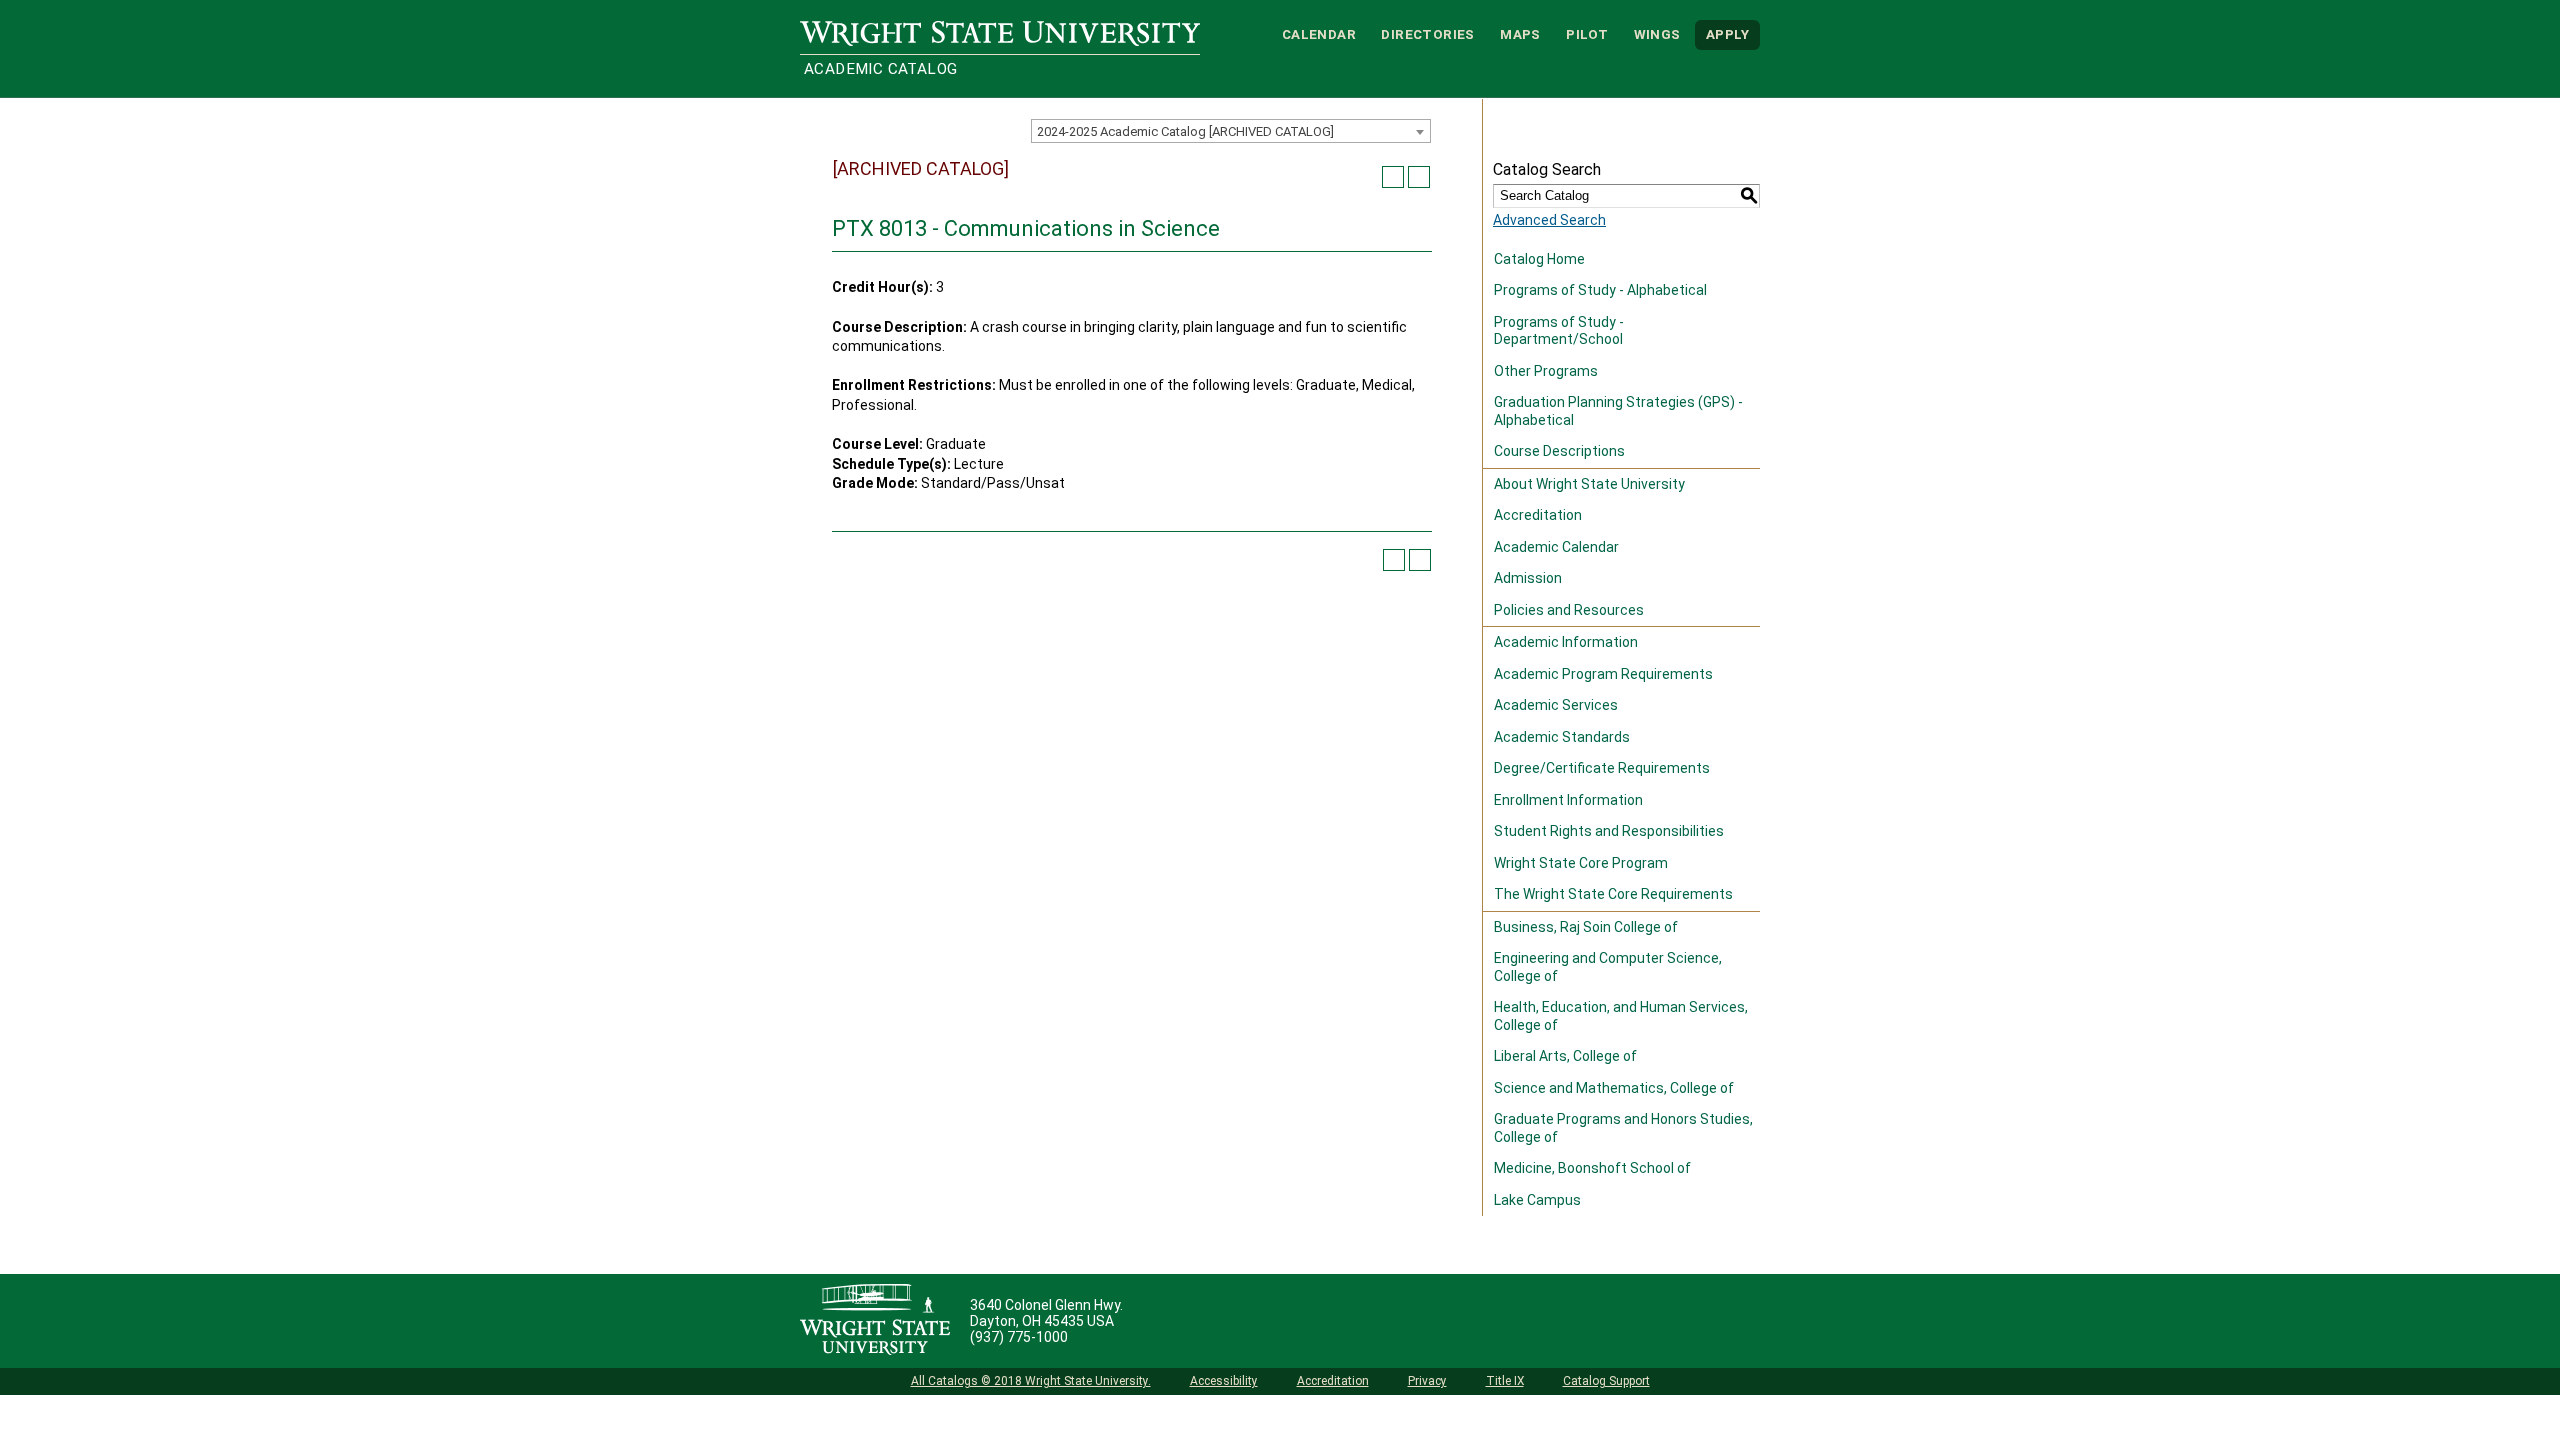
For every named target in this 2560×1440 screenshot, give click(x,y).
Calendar (1319, 34)
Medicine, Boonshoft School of (1592, 1168)
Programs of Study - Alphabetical (1600, 290)
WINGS (1657, 34)
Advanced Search (1549, 220)
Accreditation (1538, 515)
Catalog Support (1606, 1381)
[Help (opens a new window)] (1419, 177)
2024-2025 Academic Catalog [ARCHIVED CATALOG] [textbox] (1185, 131)
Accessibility (1224, 1381)
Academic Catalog (880, 69)
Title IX (1505, 1381)
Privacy (1427, 1381)
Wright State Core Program (1581, 863)
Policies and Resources (1569, 610)
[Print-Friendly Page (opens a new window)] (1393, 177)
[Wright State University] (875, 1321)
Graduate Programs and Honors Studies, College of (1623, 1128)
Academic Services (1556, 705)
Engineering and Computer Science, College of (1608, 967)
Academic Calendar (1556, 547)
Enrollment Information (1568, 800)
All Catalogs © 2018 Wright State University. (1031, 1381)
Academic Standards (1562, 737)
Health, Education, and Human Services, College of (1621, 1016)
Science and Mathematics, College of (1614, 1088)
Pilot (1587, 34)
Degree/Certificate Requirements (1602, 768)
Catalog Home (1539, 259)
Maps (1520, 34)
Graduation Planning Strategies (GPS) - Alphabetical (1618, 411)
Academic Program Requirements (1603, 674)
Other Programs (1546, 371)
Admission (1528, 578)
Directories (1427, 34)
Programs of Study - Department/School (1559, 331)
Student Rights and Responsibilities (1609, 831)
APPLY (1727, 34)
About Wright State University (1589, 484)
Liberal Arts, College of (1565, 1056)
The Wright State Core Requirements (1613, 894)
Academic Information (1566, 642)
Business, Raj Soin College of (1586, 927)
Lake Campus (1537, 1200)
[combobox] (1231, 131)
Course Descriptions (1559, 451)
